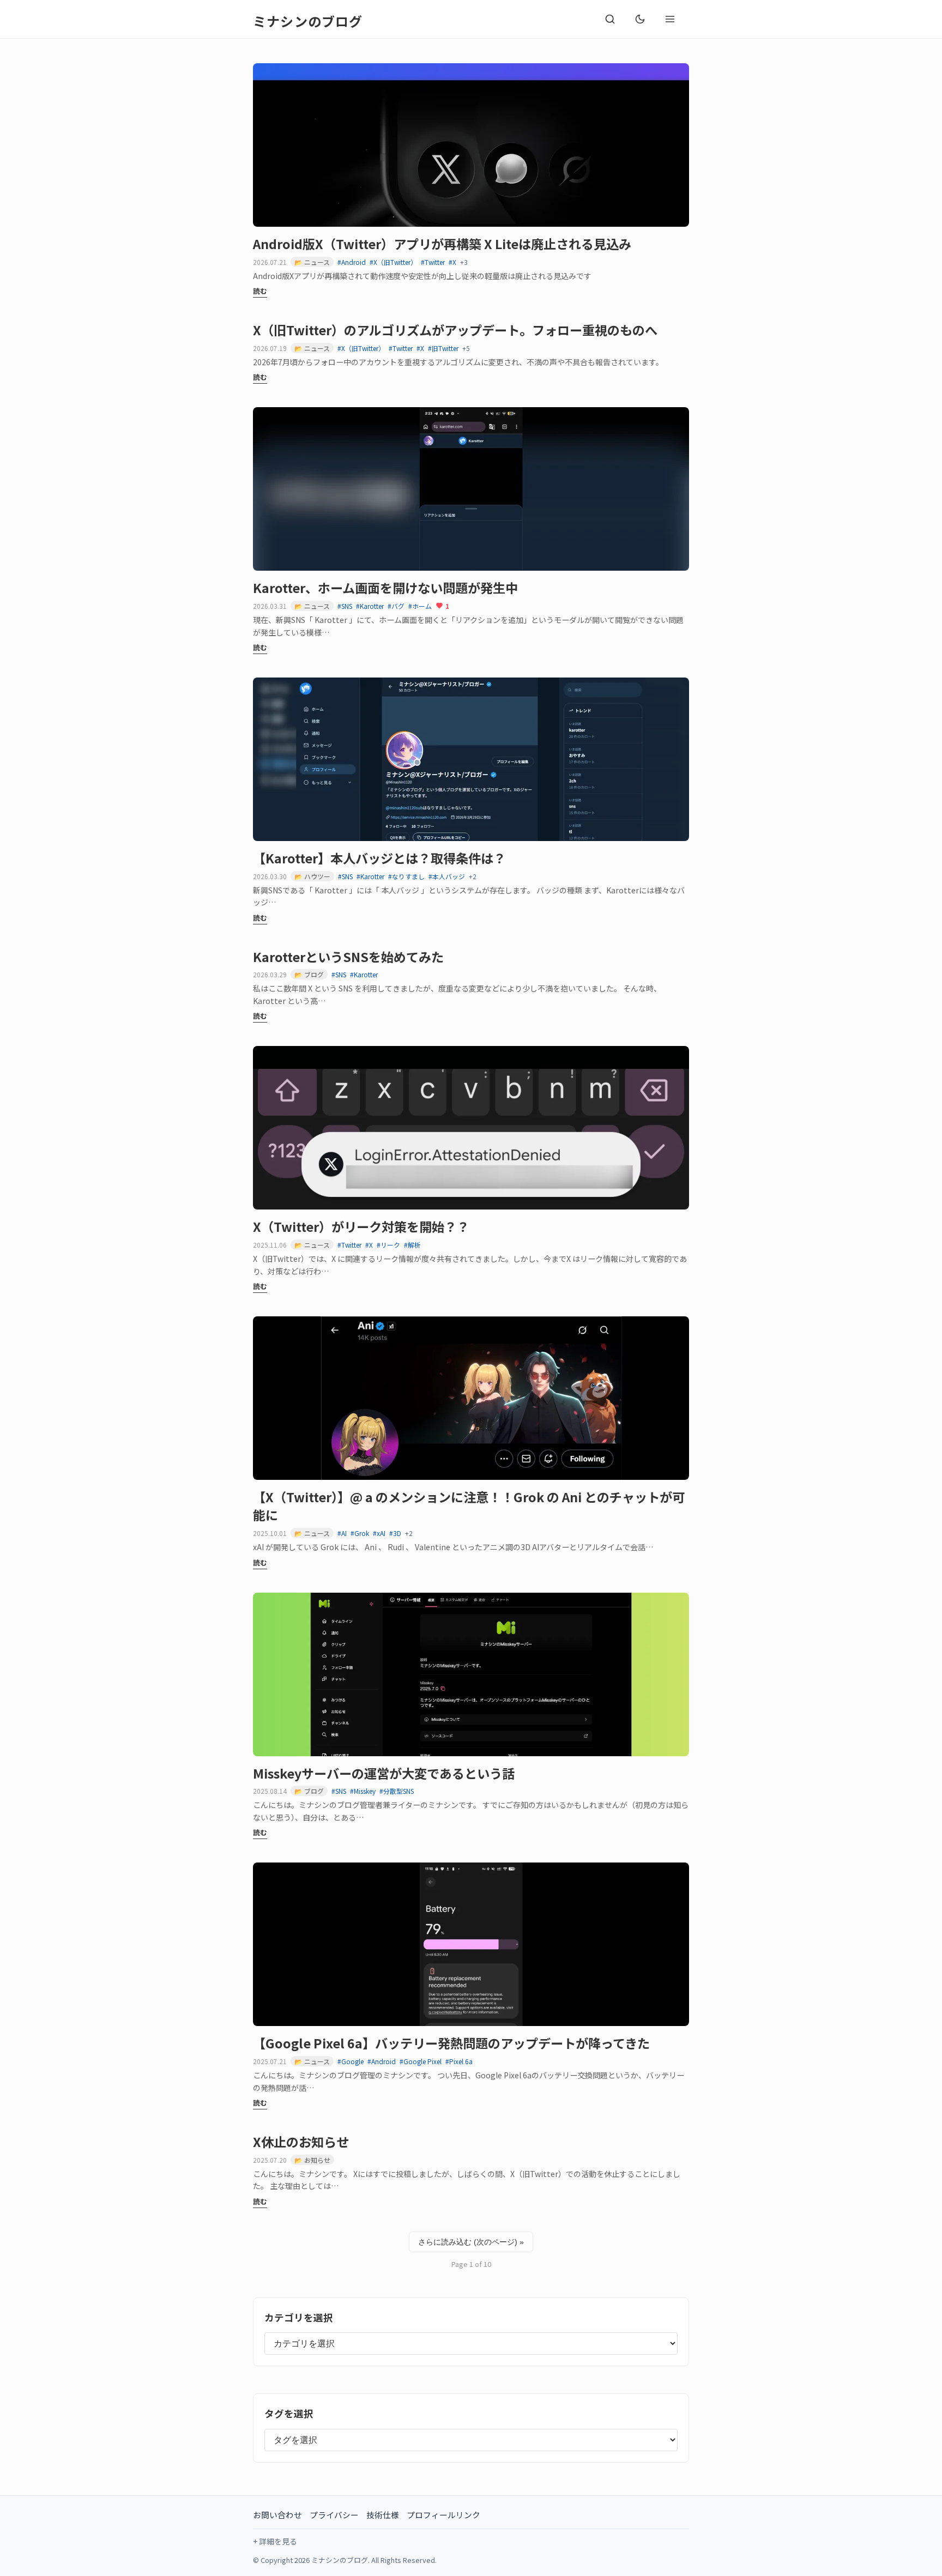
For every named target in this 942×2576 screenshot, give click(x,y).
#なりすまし (406, 876)
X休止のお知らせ (301, 2142)
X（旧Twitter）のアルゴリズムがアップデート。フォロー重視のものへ (455, 330)
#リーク (388, 1245)
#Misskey (363, 1791)
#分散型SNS (397, 1791)
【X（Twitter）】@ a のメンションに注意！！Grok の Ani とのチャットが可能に (469, 1506)
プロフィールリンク (443, 2515)
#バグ (396, 606)
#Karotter (370, 606)
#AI (342, 1533)
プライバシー (334, 2515)
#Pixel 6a (459, 2061)
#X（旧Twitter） (393, 262)
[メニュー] (670, 19)
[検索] (610, 19)
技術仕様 (383, 2515)
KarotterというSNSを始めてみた (348, 957)
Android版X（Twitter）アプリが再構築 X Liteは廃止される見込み (442, 244)
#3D (395, 1533)
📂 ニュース (312, 262)
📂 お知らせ (312, 2160)
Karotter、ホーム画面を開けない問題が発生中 (385, 588)
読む (260, 291)
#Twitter (433, 262)
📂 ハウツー (312, 876)
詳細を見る (278, 2541)
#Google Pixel (421, 2061)
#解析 (412, 1245)
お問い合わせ (277, 2515)
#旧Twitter (443, 348)
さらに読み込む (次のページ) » (471, 2242)
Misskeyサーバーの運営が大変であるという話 (384, 1773)
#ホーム (420, 606)
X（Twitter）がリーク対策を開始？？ (361, 1226)
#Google (351, 2061)
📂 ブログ (309, 974)
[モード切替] (640, 19)
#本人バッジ (447, 876)
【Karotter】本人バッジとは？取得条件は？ (379, 858)
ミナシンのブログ (308, 21)
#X (452, 262)
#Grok (360, 1533)
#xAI (379, 1533)
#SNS (345, 606)
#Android (352, 262)
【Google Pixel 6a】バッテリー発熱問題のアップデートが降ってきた (451, 2043)
